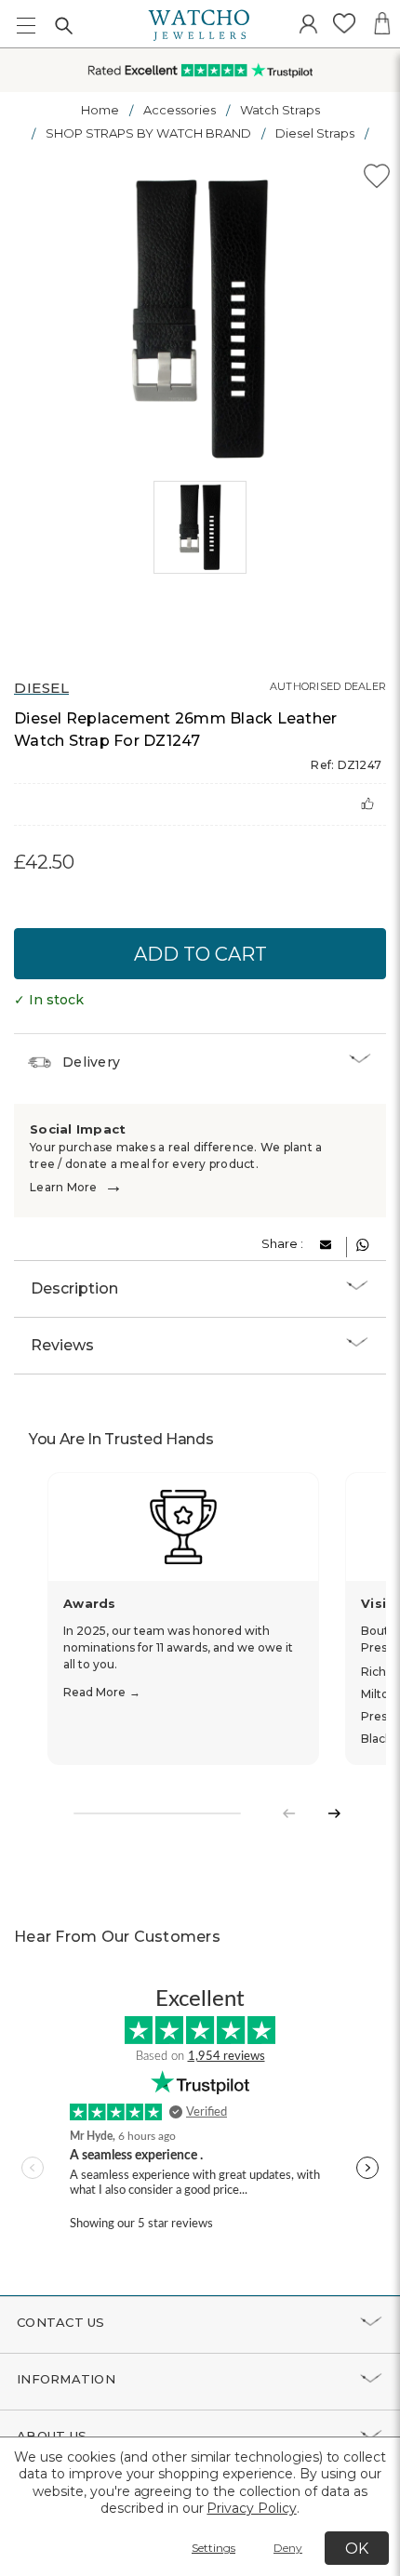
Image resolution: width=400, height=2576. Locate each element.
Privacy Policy (251, 2508)
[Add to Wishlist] (377, 179)
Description (74, 1288)
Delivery (91, 1062)
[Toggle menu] (26, 26)
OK (357, 2549)
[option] (200, 319)
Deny (288, 2548)
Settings (213, 2548)
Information (66, 2379)
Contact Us (61, 2322)
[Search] (63, 25)
